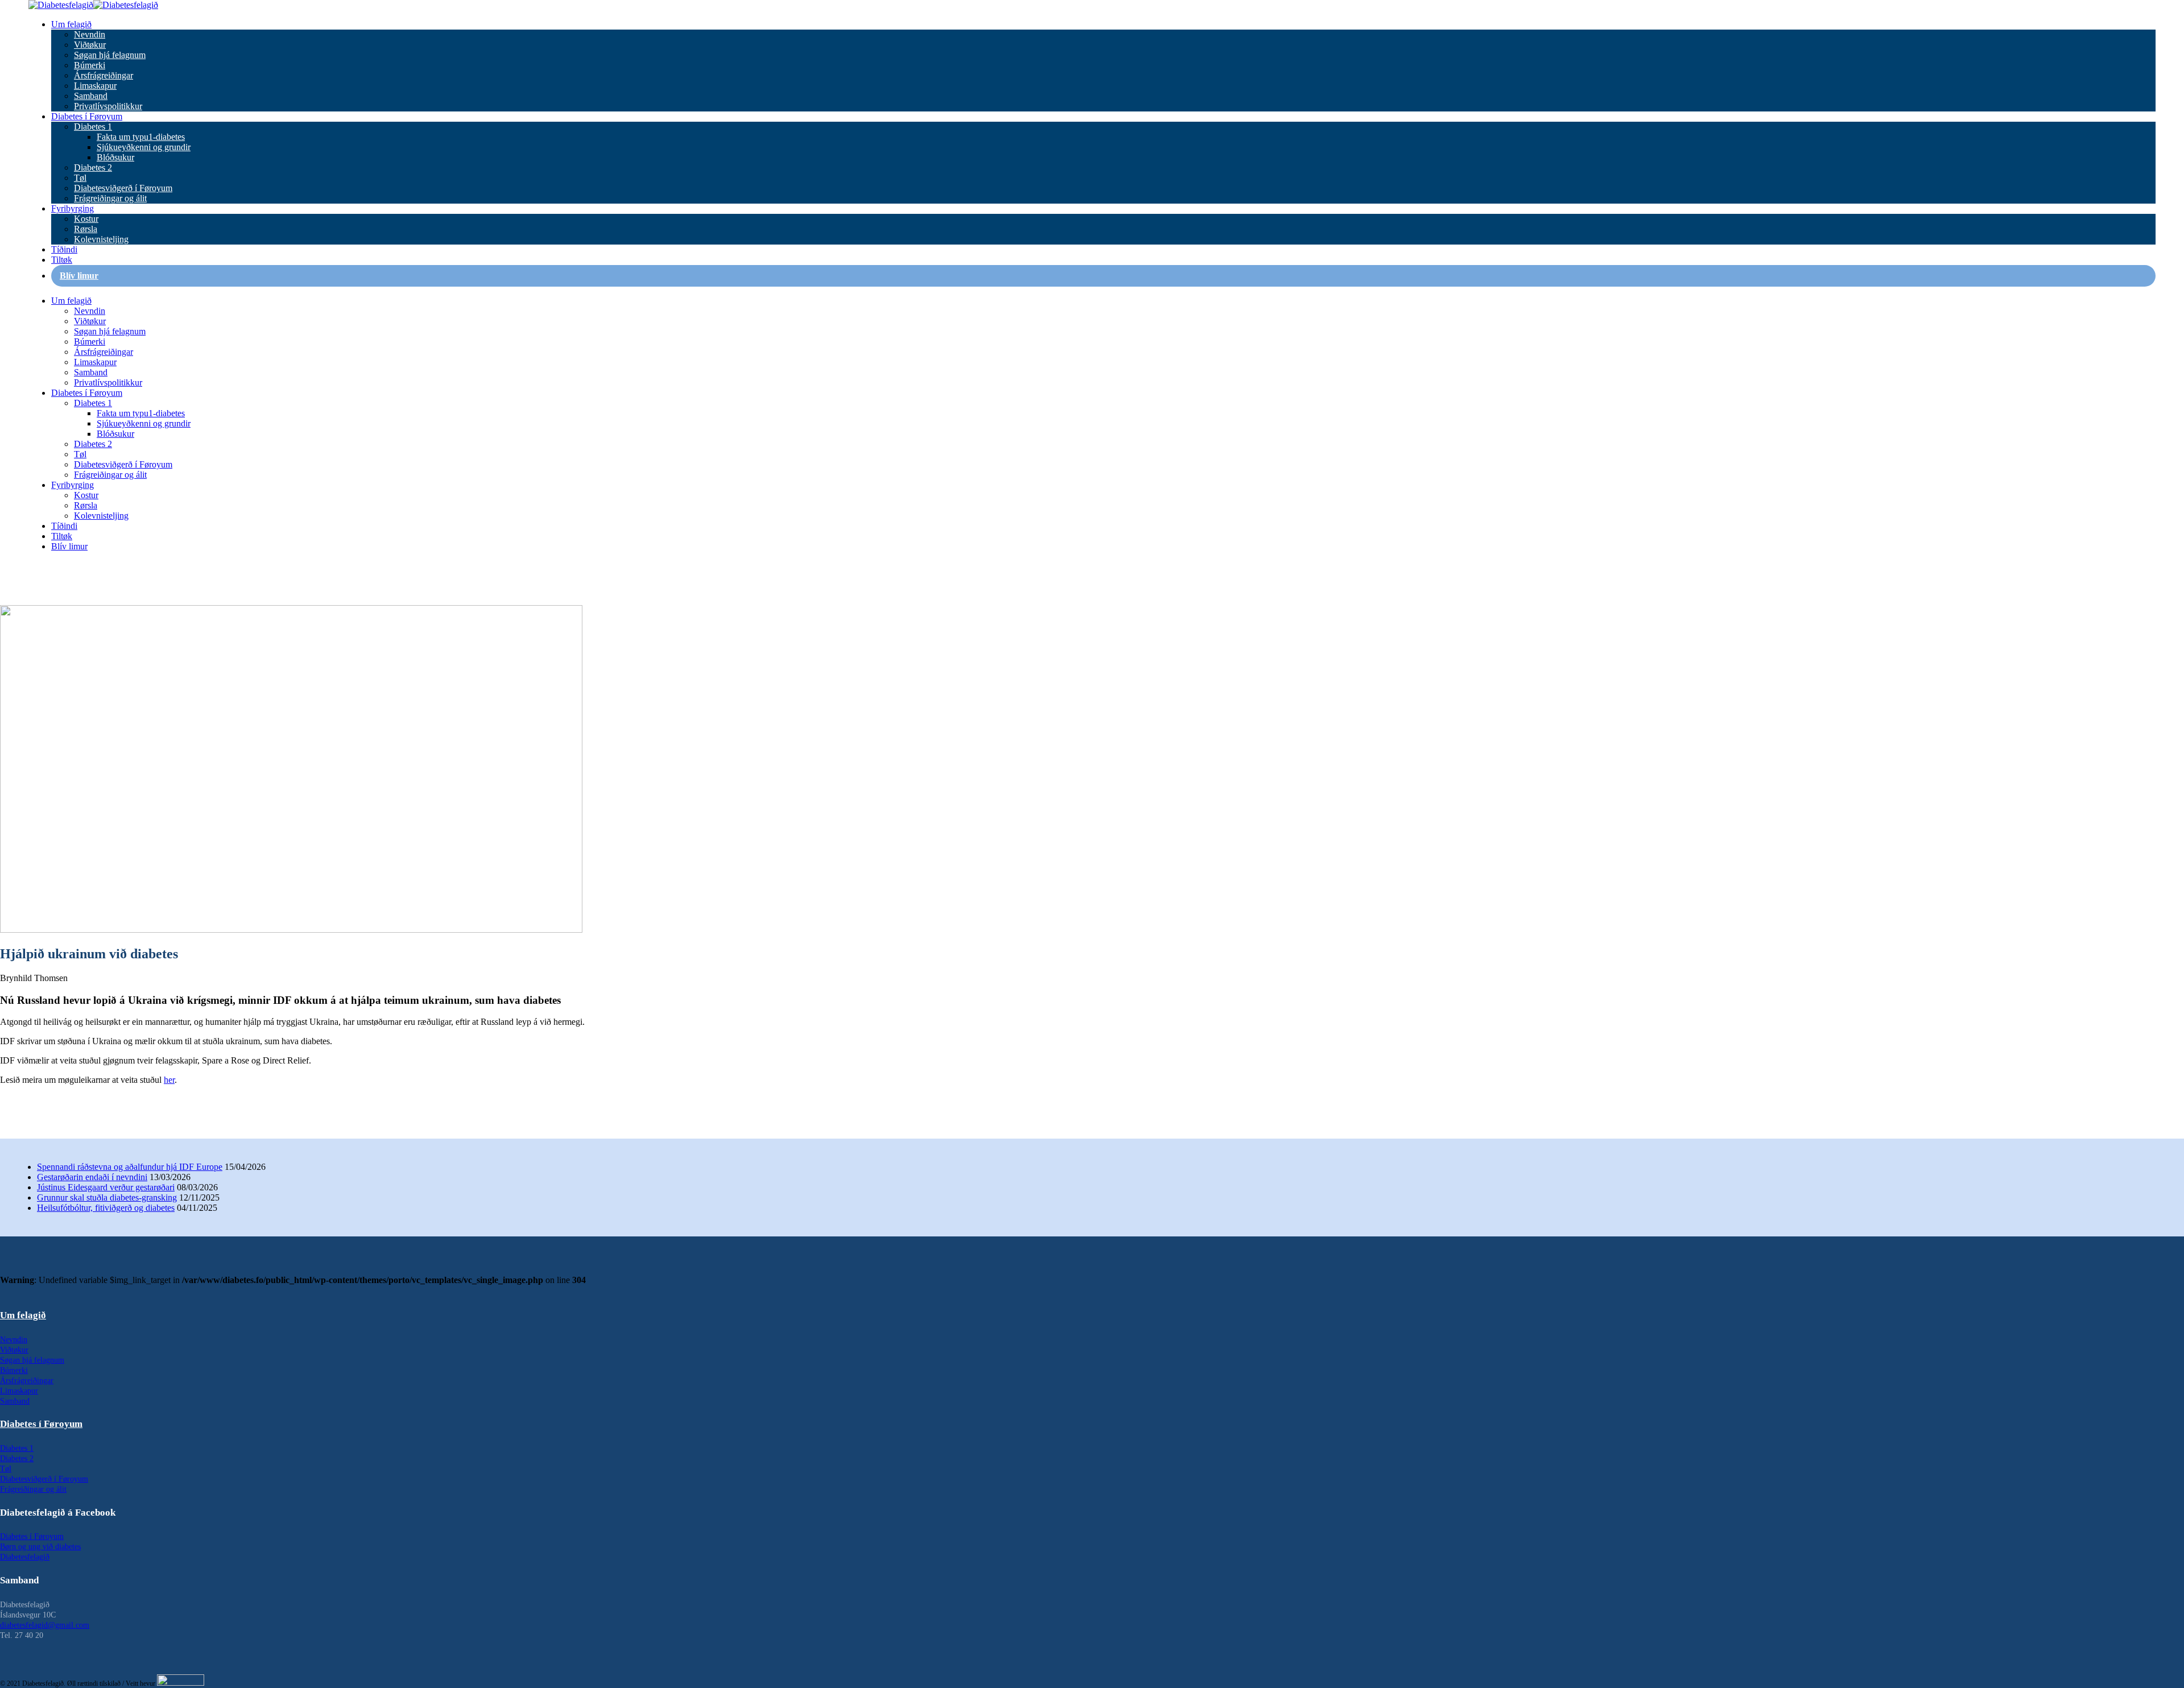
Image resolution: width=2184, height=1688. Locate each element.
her (169, 1080)
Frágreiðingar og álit (110, 198)
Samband (91, 96)
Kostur (86, 219)
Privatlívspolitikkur (108, 106)
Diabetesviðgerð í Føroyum (123, 188)
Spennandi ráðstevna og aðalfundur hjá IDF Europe (130, 1167)
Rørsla (86, 229)
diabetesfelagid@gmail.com (45, 1625)
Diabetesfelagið (25, 1557)
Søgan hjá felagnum (110, 55)
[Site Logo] (93, 5)
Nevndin (90, 34)
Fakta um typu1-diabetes (141, 137)
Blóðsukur (115, 157)
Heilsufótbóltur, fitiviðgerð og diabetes (106, 1208)
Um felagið (71, 24)
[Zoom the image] (1092, 1290)
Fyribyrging (73, 208)
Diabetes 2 (93, 167)
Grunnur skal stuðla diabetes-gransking (107, 1197)
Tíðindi (64, 249)
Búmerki (90, 65)
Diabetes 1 (93, 127)
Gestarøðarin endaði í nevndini (92, 1177)
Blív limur (79, 276)
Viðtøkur (90, 45)
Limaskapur (95, 86)
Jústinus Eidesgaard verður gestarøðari (106, 1187)
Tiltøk (62, 260)
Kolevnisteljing (101, 239)
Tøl (80, 178)
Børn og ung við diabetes (40, 1547)
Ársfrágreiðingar (104, 75)
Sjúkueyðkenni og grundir (144, 147)
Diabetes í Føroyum (87, 116)
